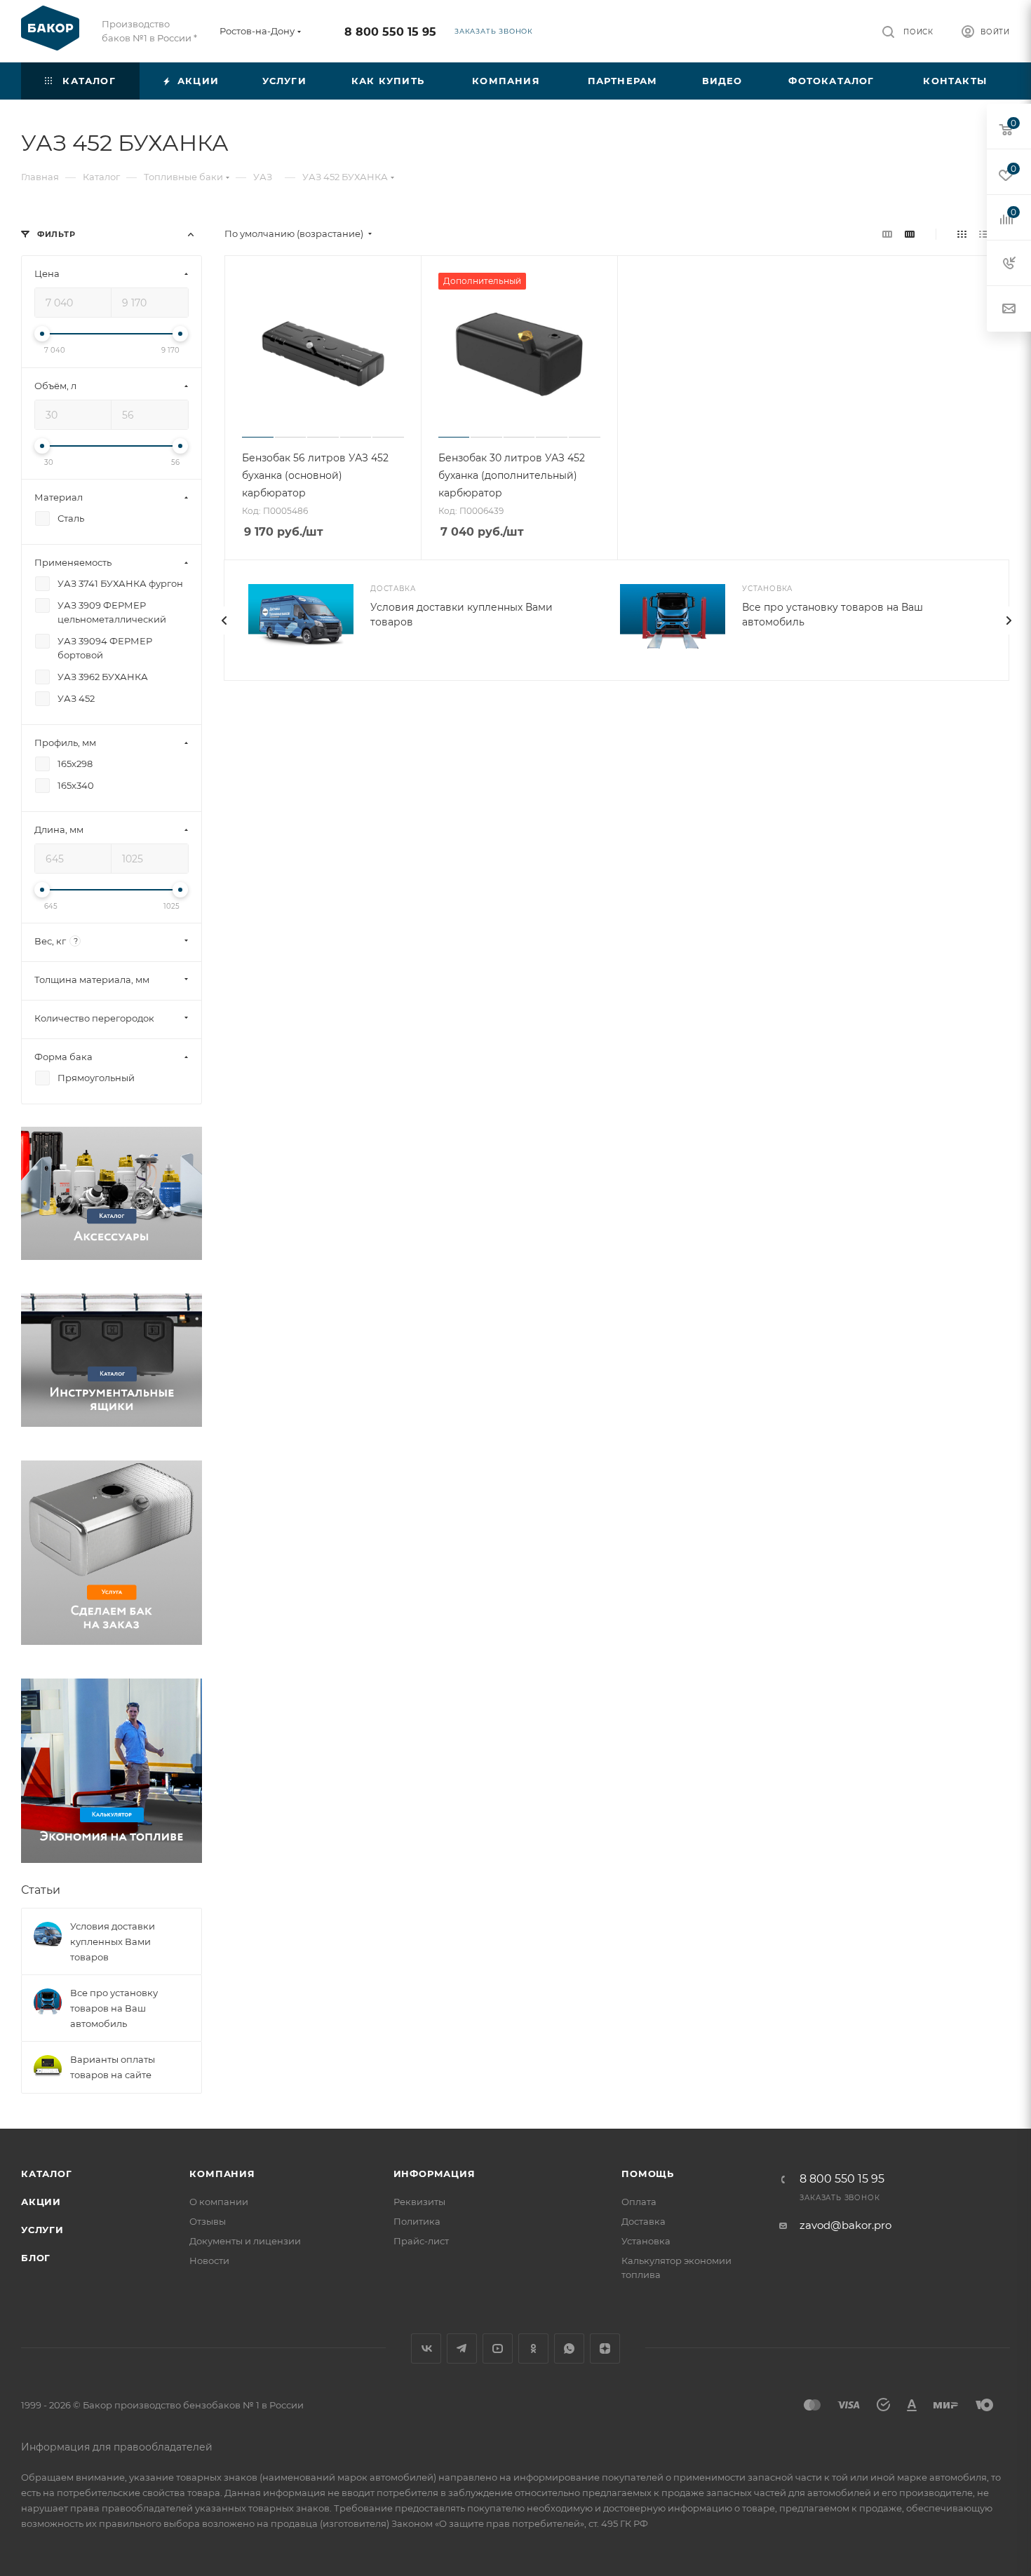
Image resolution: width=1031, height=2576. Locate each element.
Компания (222, 2174)
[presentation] (224, 621)
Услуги (42, 2230)
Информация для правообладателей (117, 2447)
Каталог (47, 2174)
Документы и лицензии (245, 2241)
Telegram (462, 2348)
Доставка (643, 2221)
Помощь (648, 2174)
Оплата (639, 2202)
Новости (209, 2260)
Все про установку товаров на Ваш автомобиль (114, 2008)
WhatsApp (569, 2348)
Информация (434, 2174)
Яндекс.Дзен (605, 2348)
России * (177, 38)
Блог (36, 2258)
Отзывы (208, 2221)
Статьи (41, 1890)
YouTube (498, 2348)
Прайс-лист (421, 2241)
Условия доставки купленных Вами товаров (113, 1941)
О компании (219, 2202)
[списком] (984, 234)
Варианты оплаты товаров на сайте (113, 2067)
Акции (41, 2202)
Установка (646, 2241)
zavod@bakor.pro (845, 2225)
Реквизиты (419, 2202)
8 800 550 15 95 (390, 32)
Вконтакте (426, 2348)
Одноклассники (533, 2348)
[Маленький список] (887, 234)
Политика (417, 2221)
